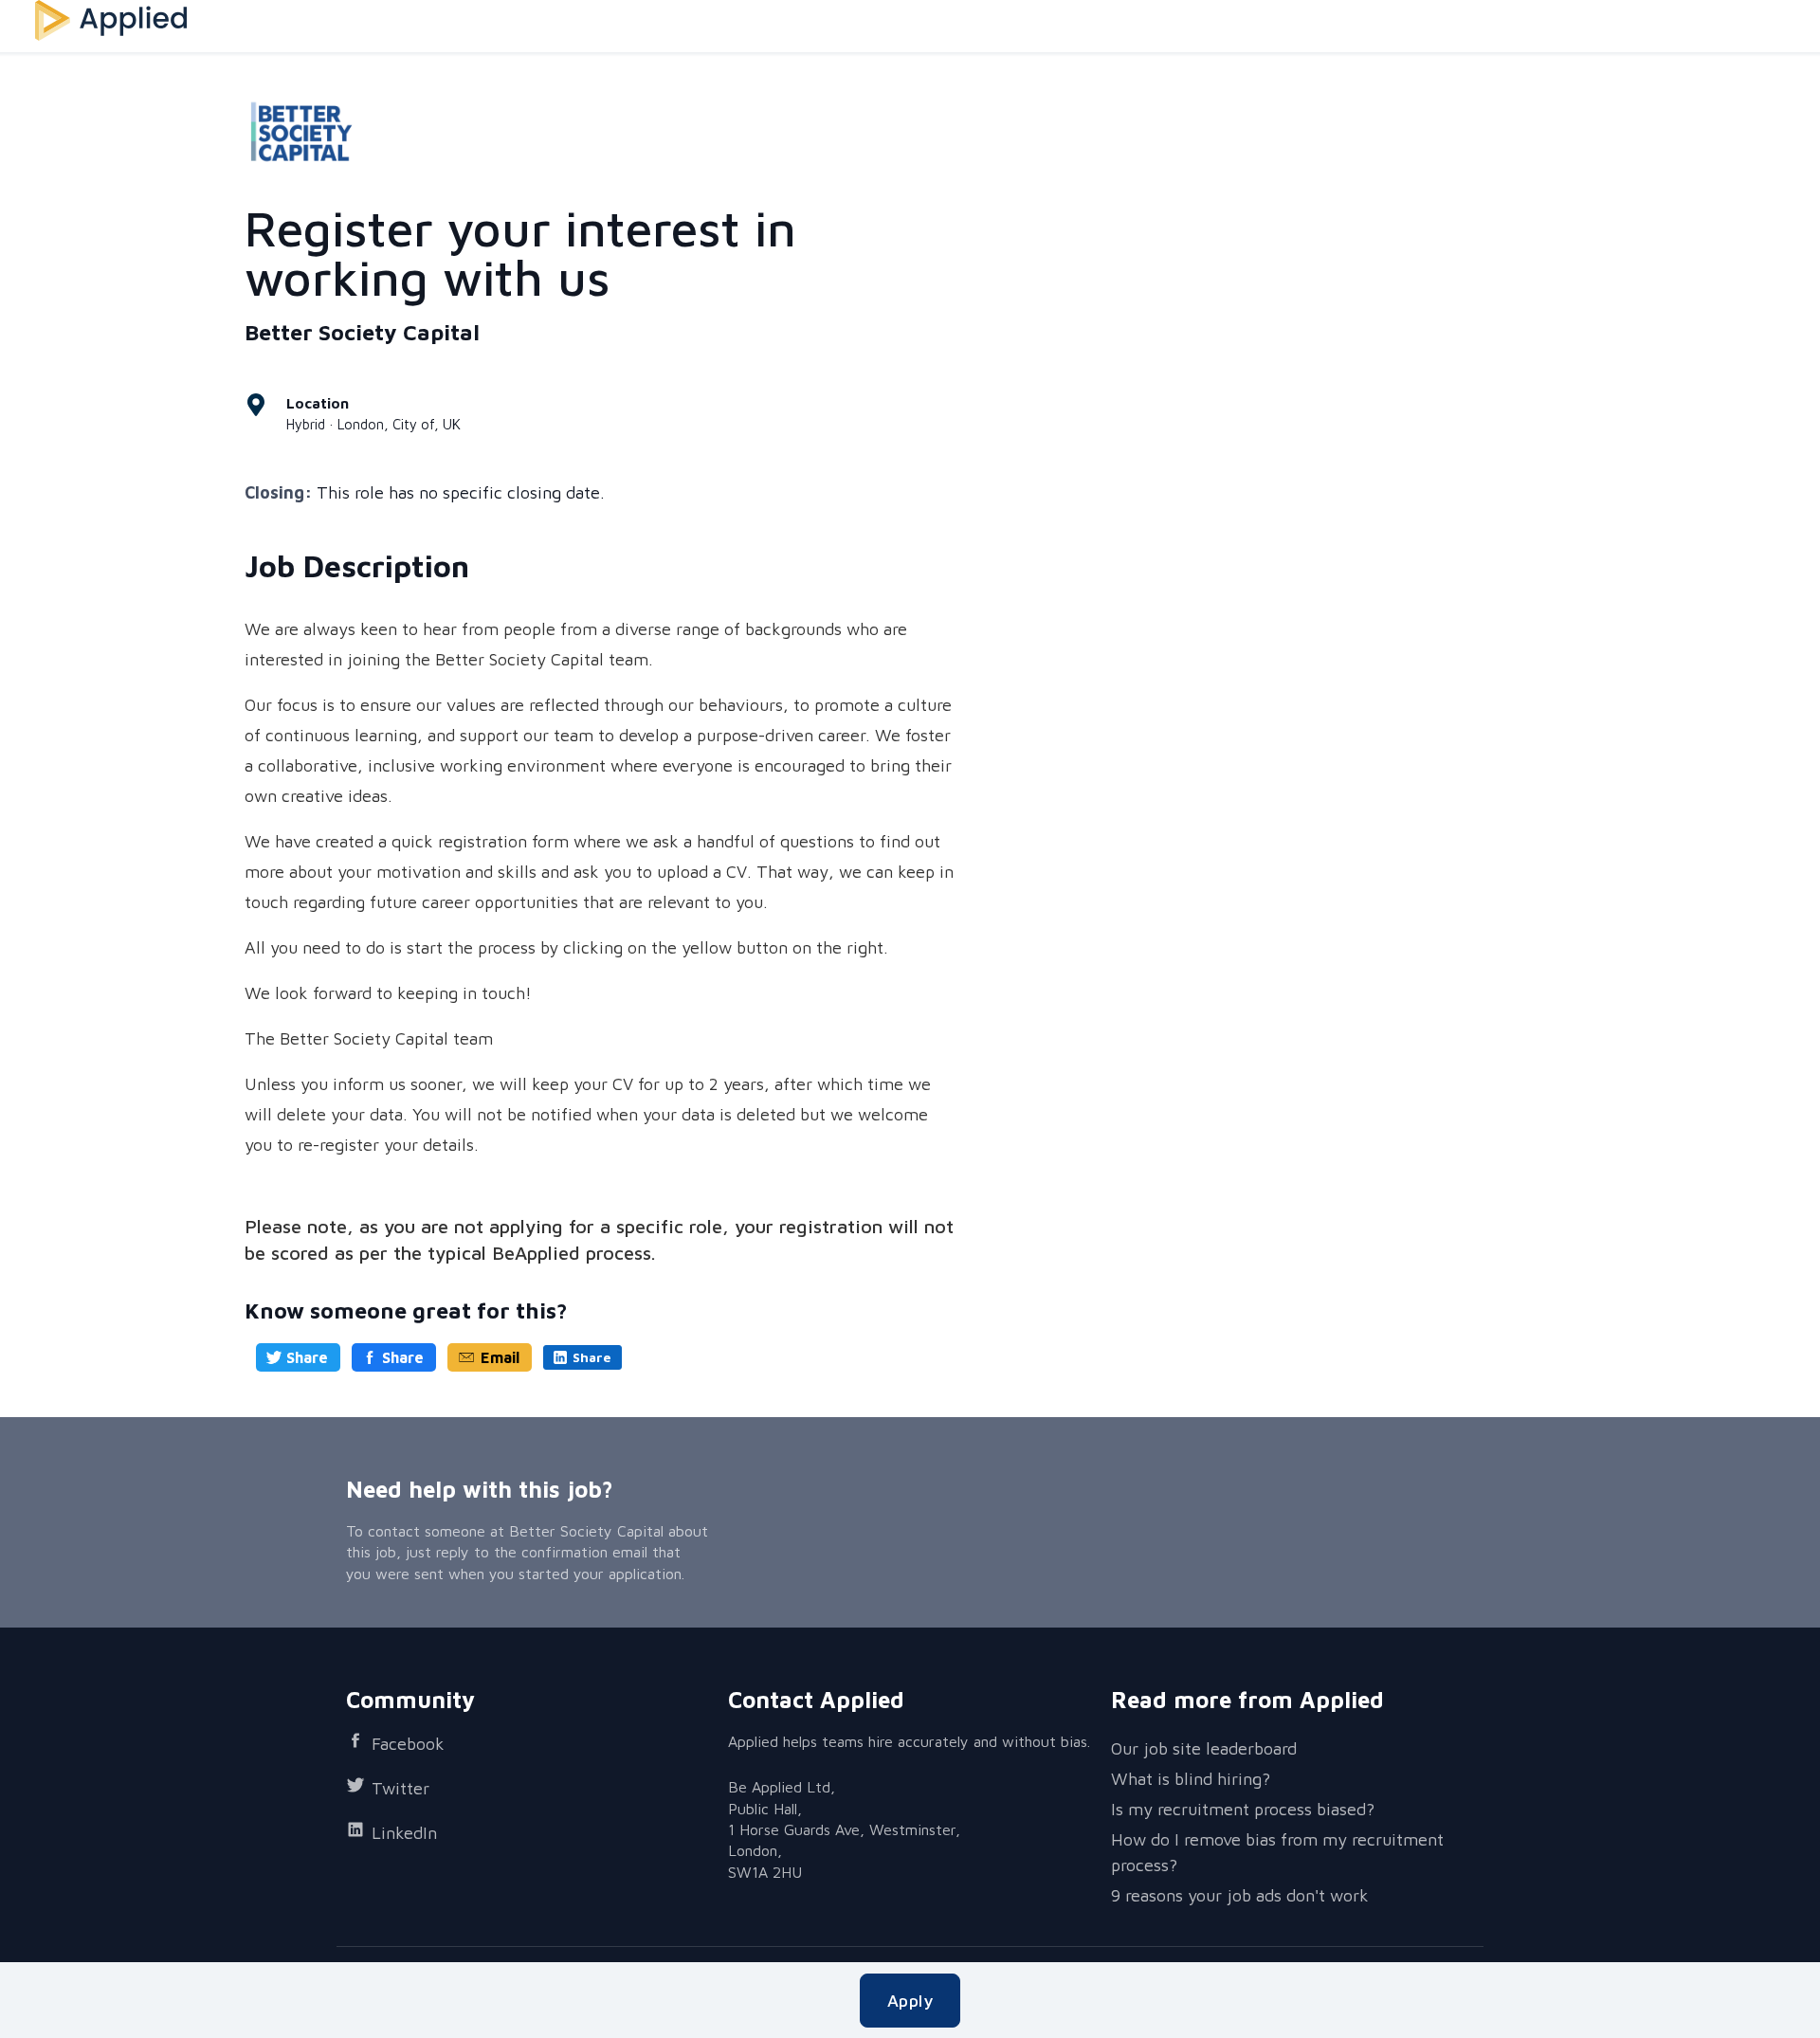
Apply (910, 2001)
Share (307, 1357)
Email (500, 1357)
